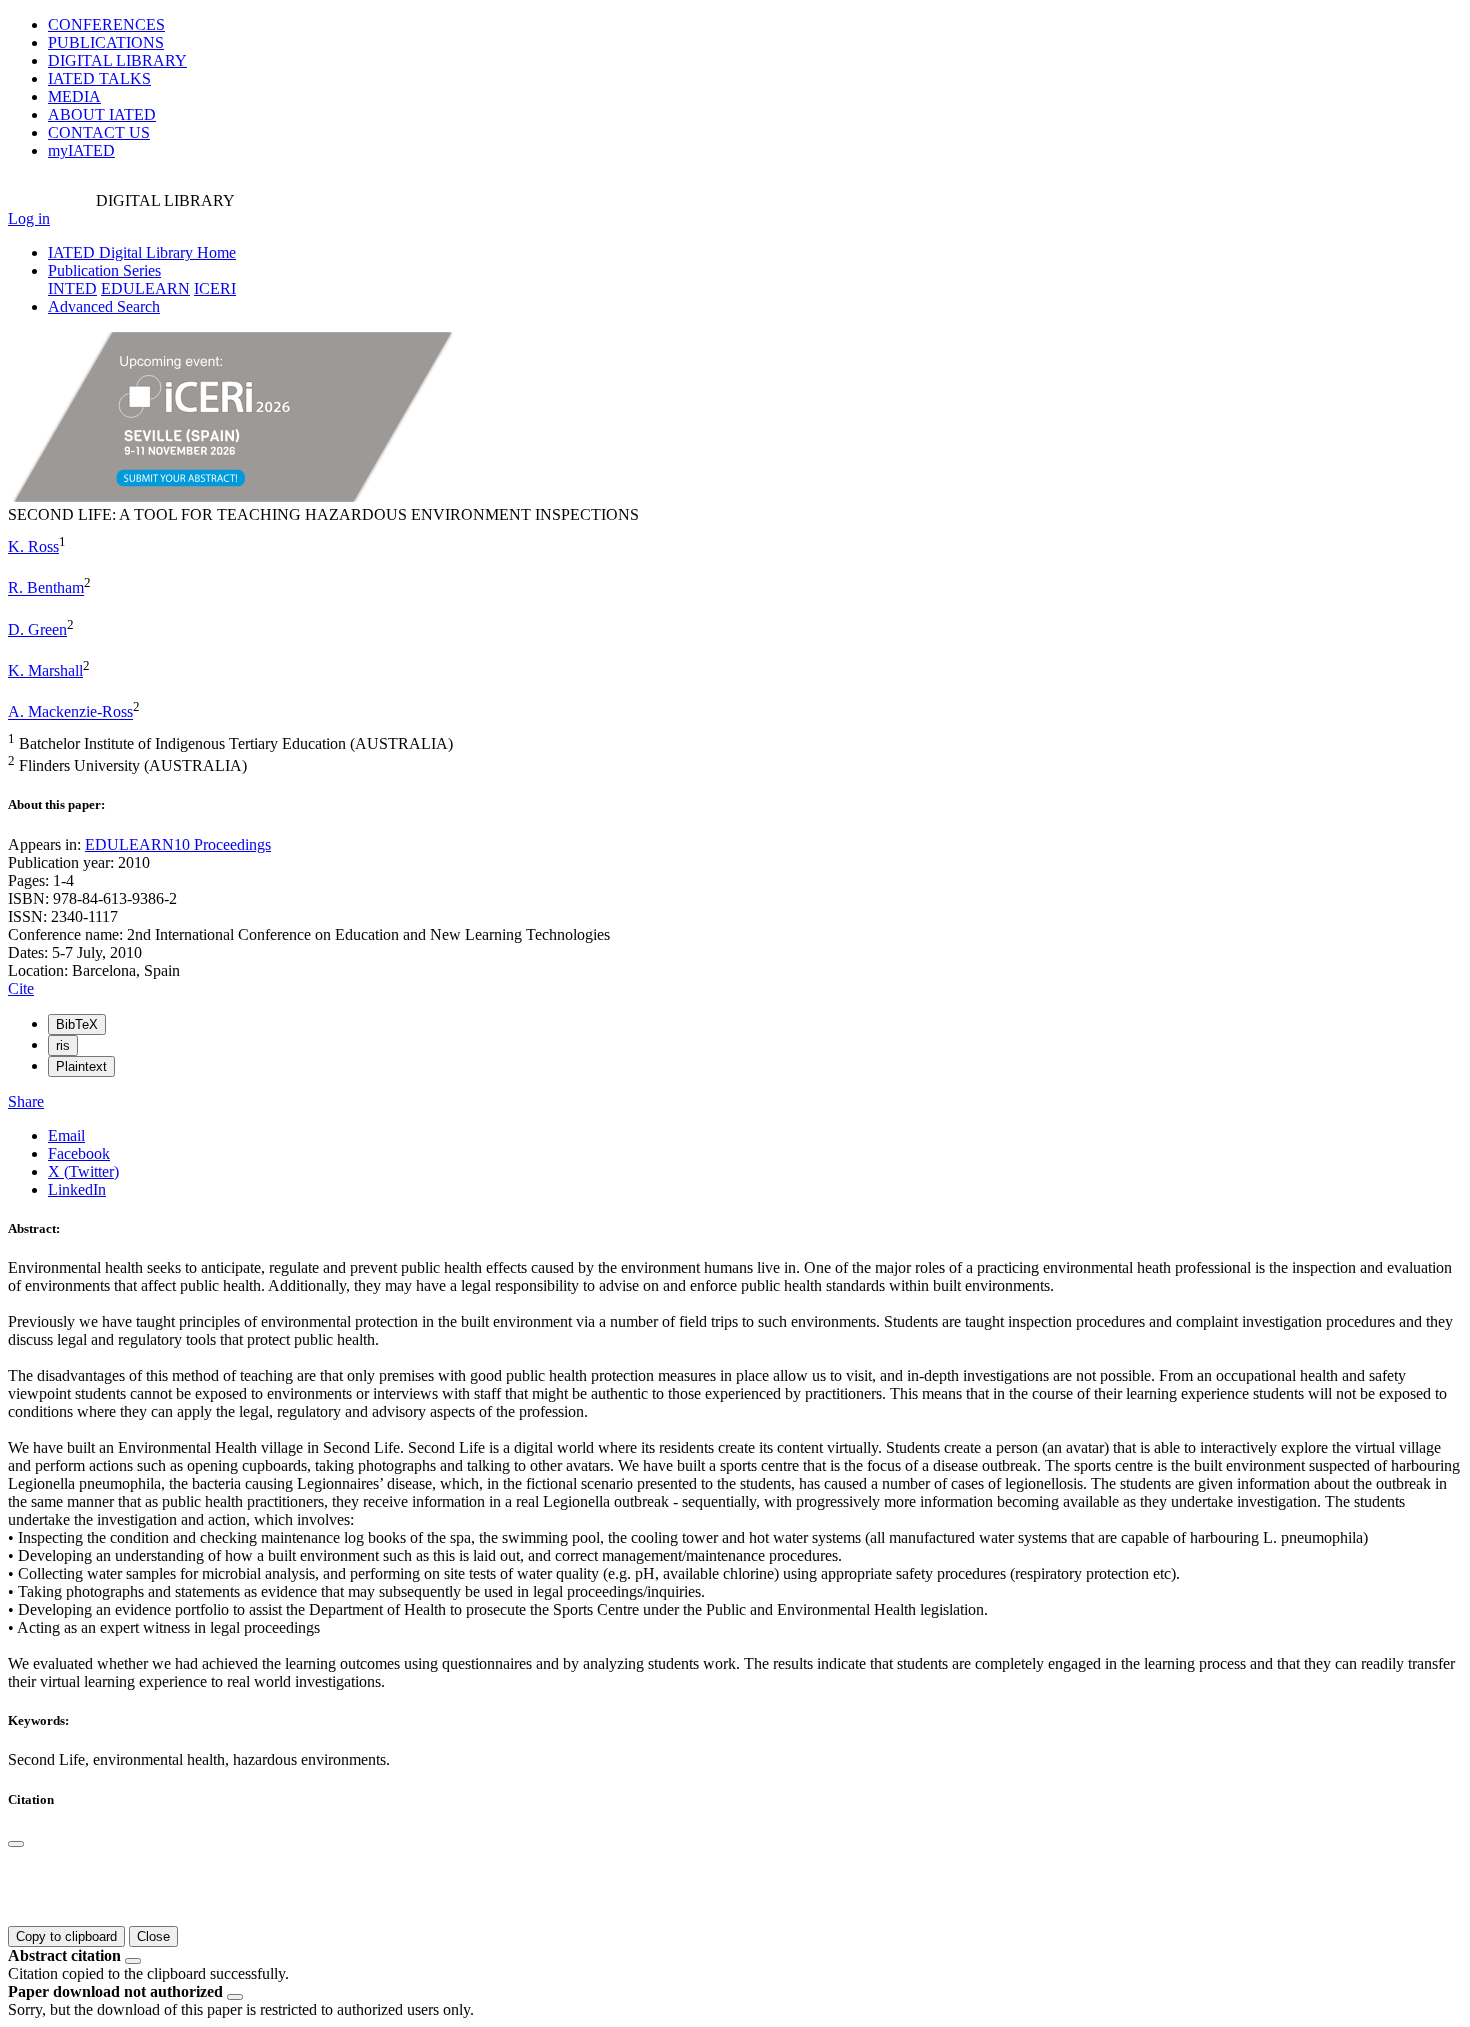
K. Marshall (45, 670)
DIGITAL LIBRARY (117, 60)
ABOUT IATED (102, 114)
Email (66, 1135)
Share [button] (26, 1101)
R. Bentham (46, 588)
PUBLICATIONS (106, 42)
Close (153, 1936)
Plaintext (81, 1066)
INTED (72, 288)
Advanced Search (104, 306)
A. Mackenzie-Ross (70, 712)
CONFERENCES (106, 24)
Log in (29, 218)
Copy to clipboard (66, 1936)
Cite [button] (21, 988)
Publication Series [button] (104, 270)
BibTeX (77, 1024)
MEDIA (74, 96)
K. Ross (33, 546)
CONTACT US (99, 132)
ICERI (215, 288)
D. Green (37, 629)
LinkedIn (77, 1189)
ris (63, 1045)
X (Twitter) (83, 1171)
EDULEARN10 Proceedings (178, 844)
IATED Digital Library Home (142, 252)
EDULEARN (145, 288)
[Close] (16, 1844)
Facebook (79, 1153)
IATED (99, 78)
